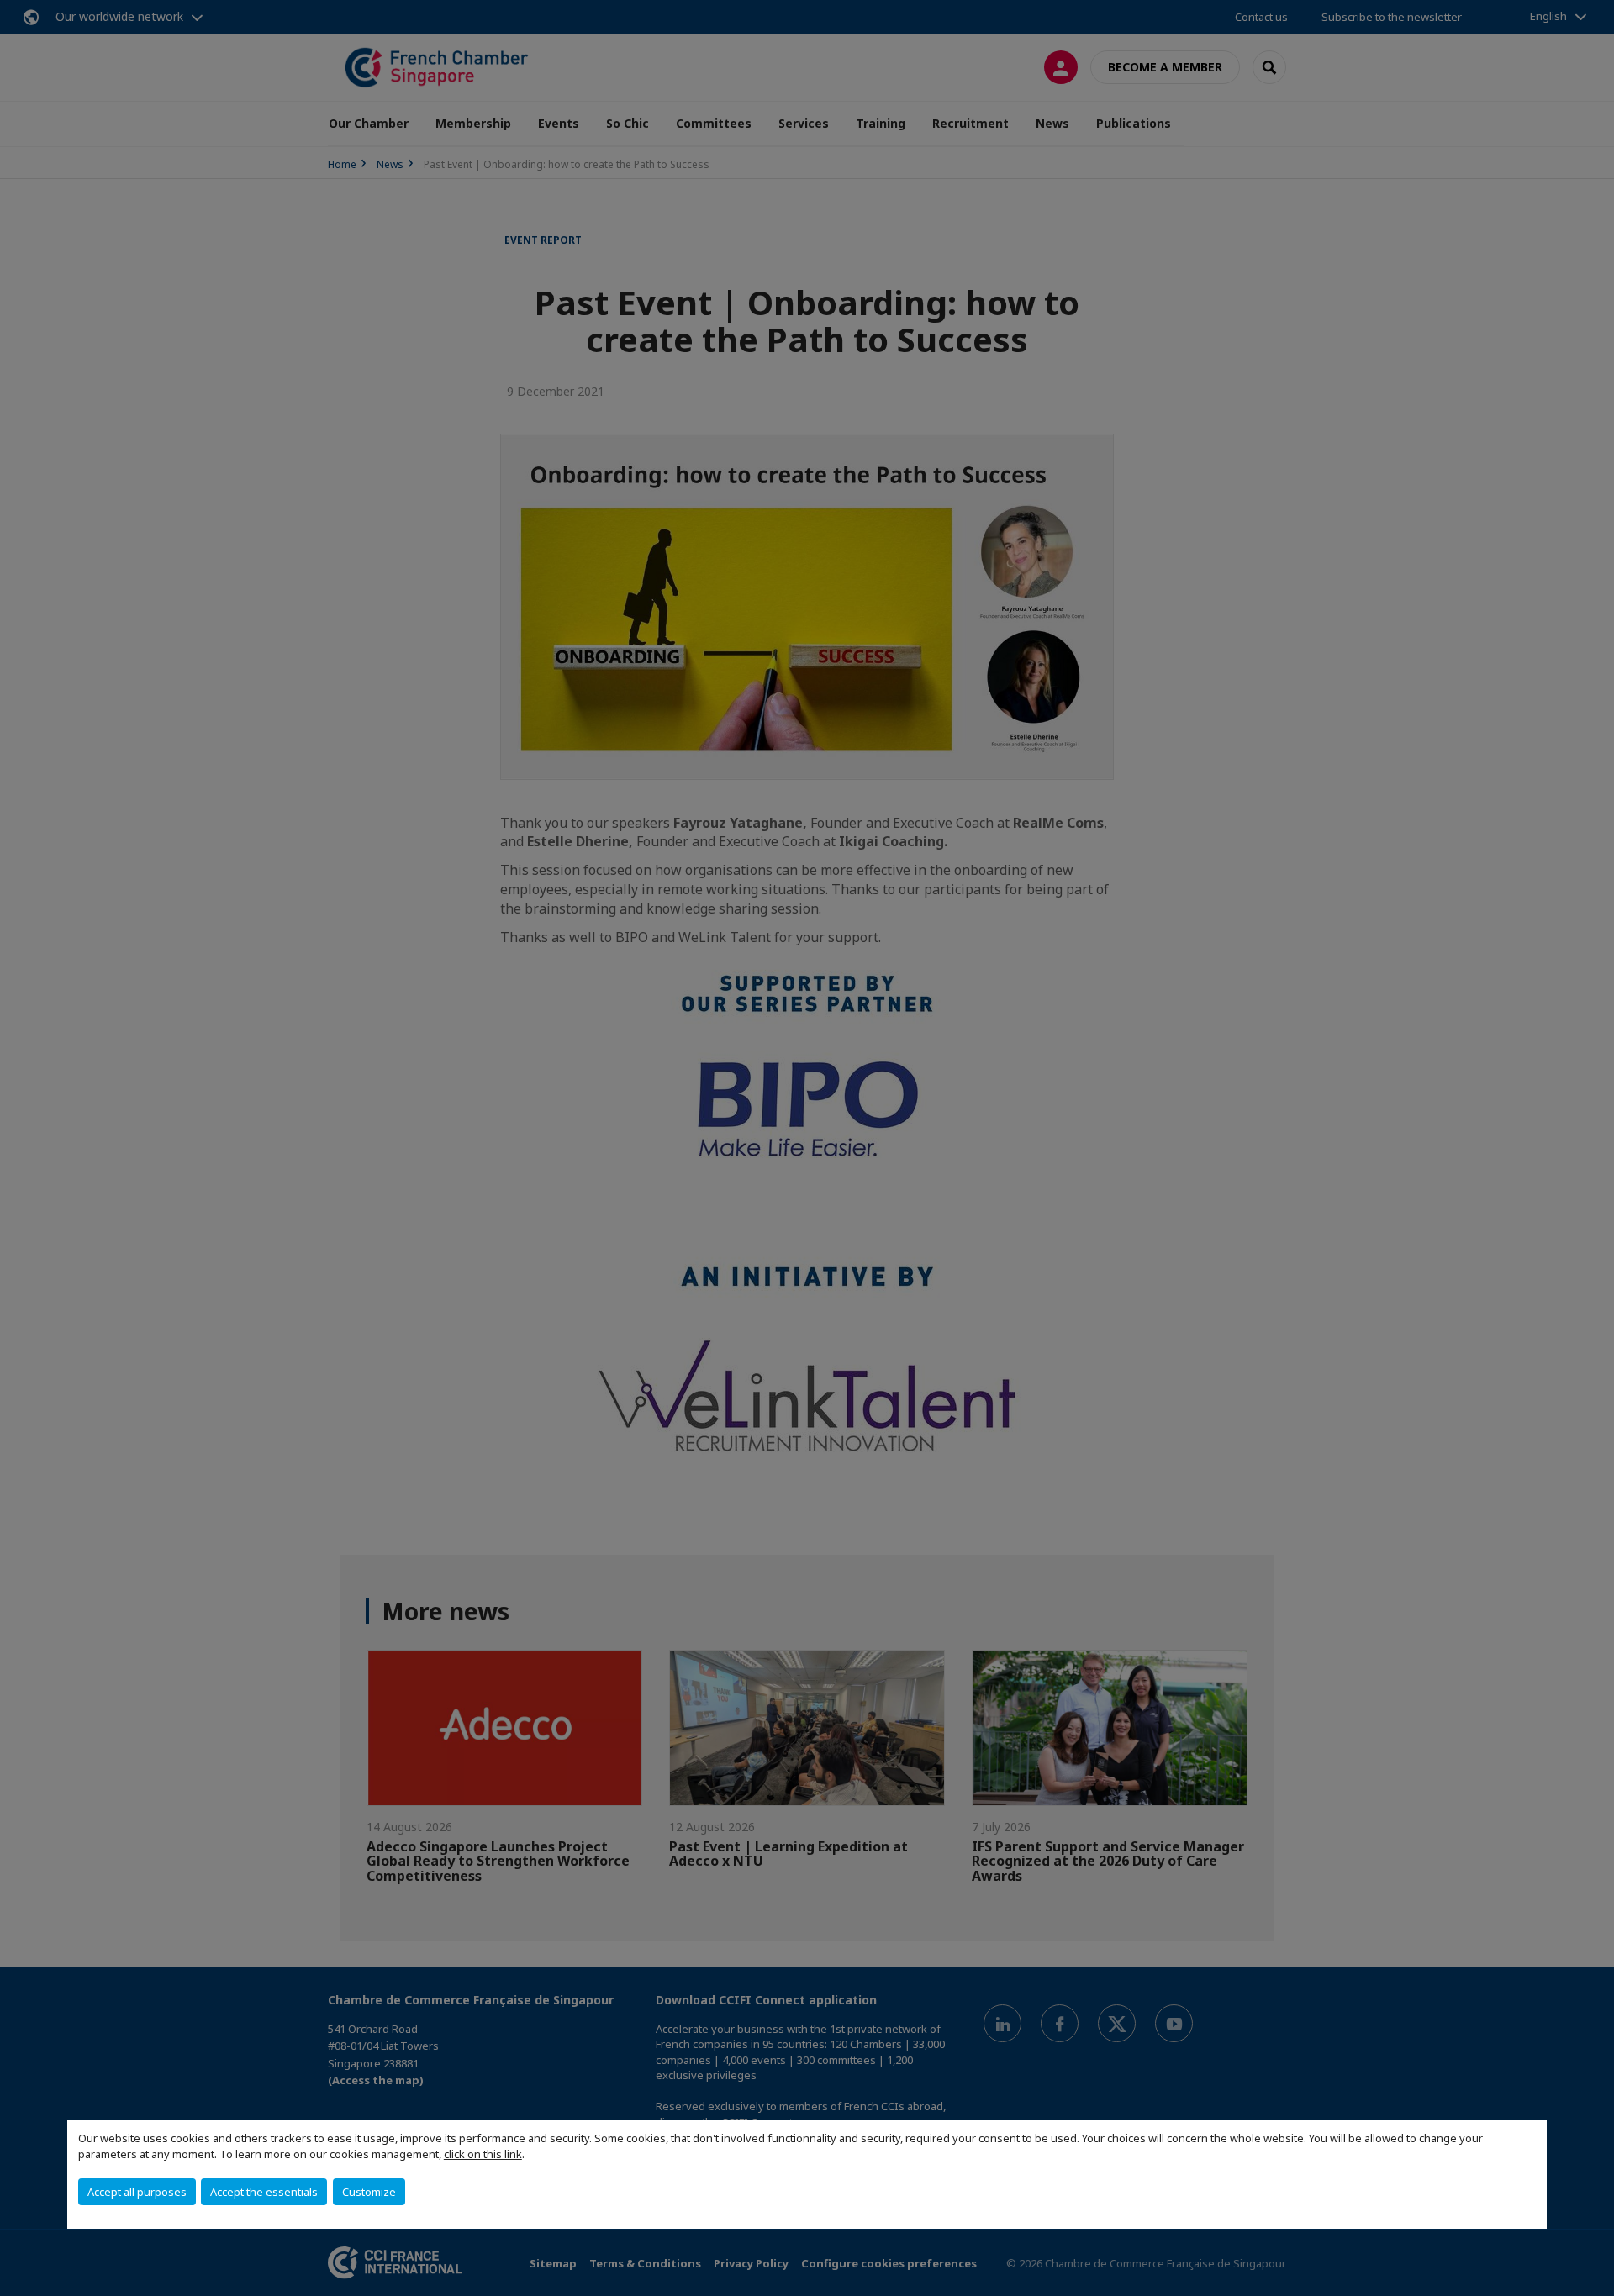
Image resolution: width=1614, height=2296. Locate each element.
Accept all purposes (137, 2192)
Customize (369, 2192)
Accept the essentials (264, 2192)
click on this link (483, 2154)
